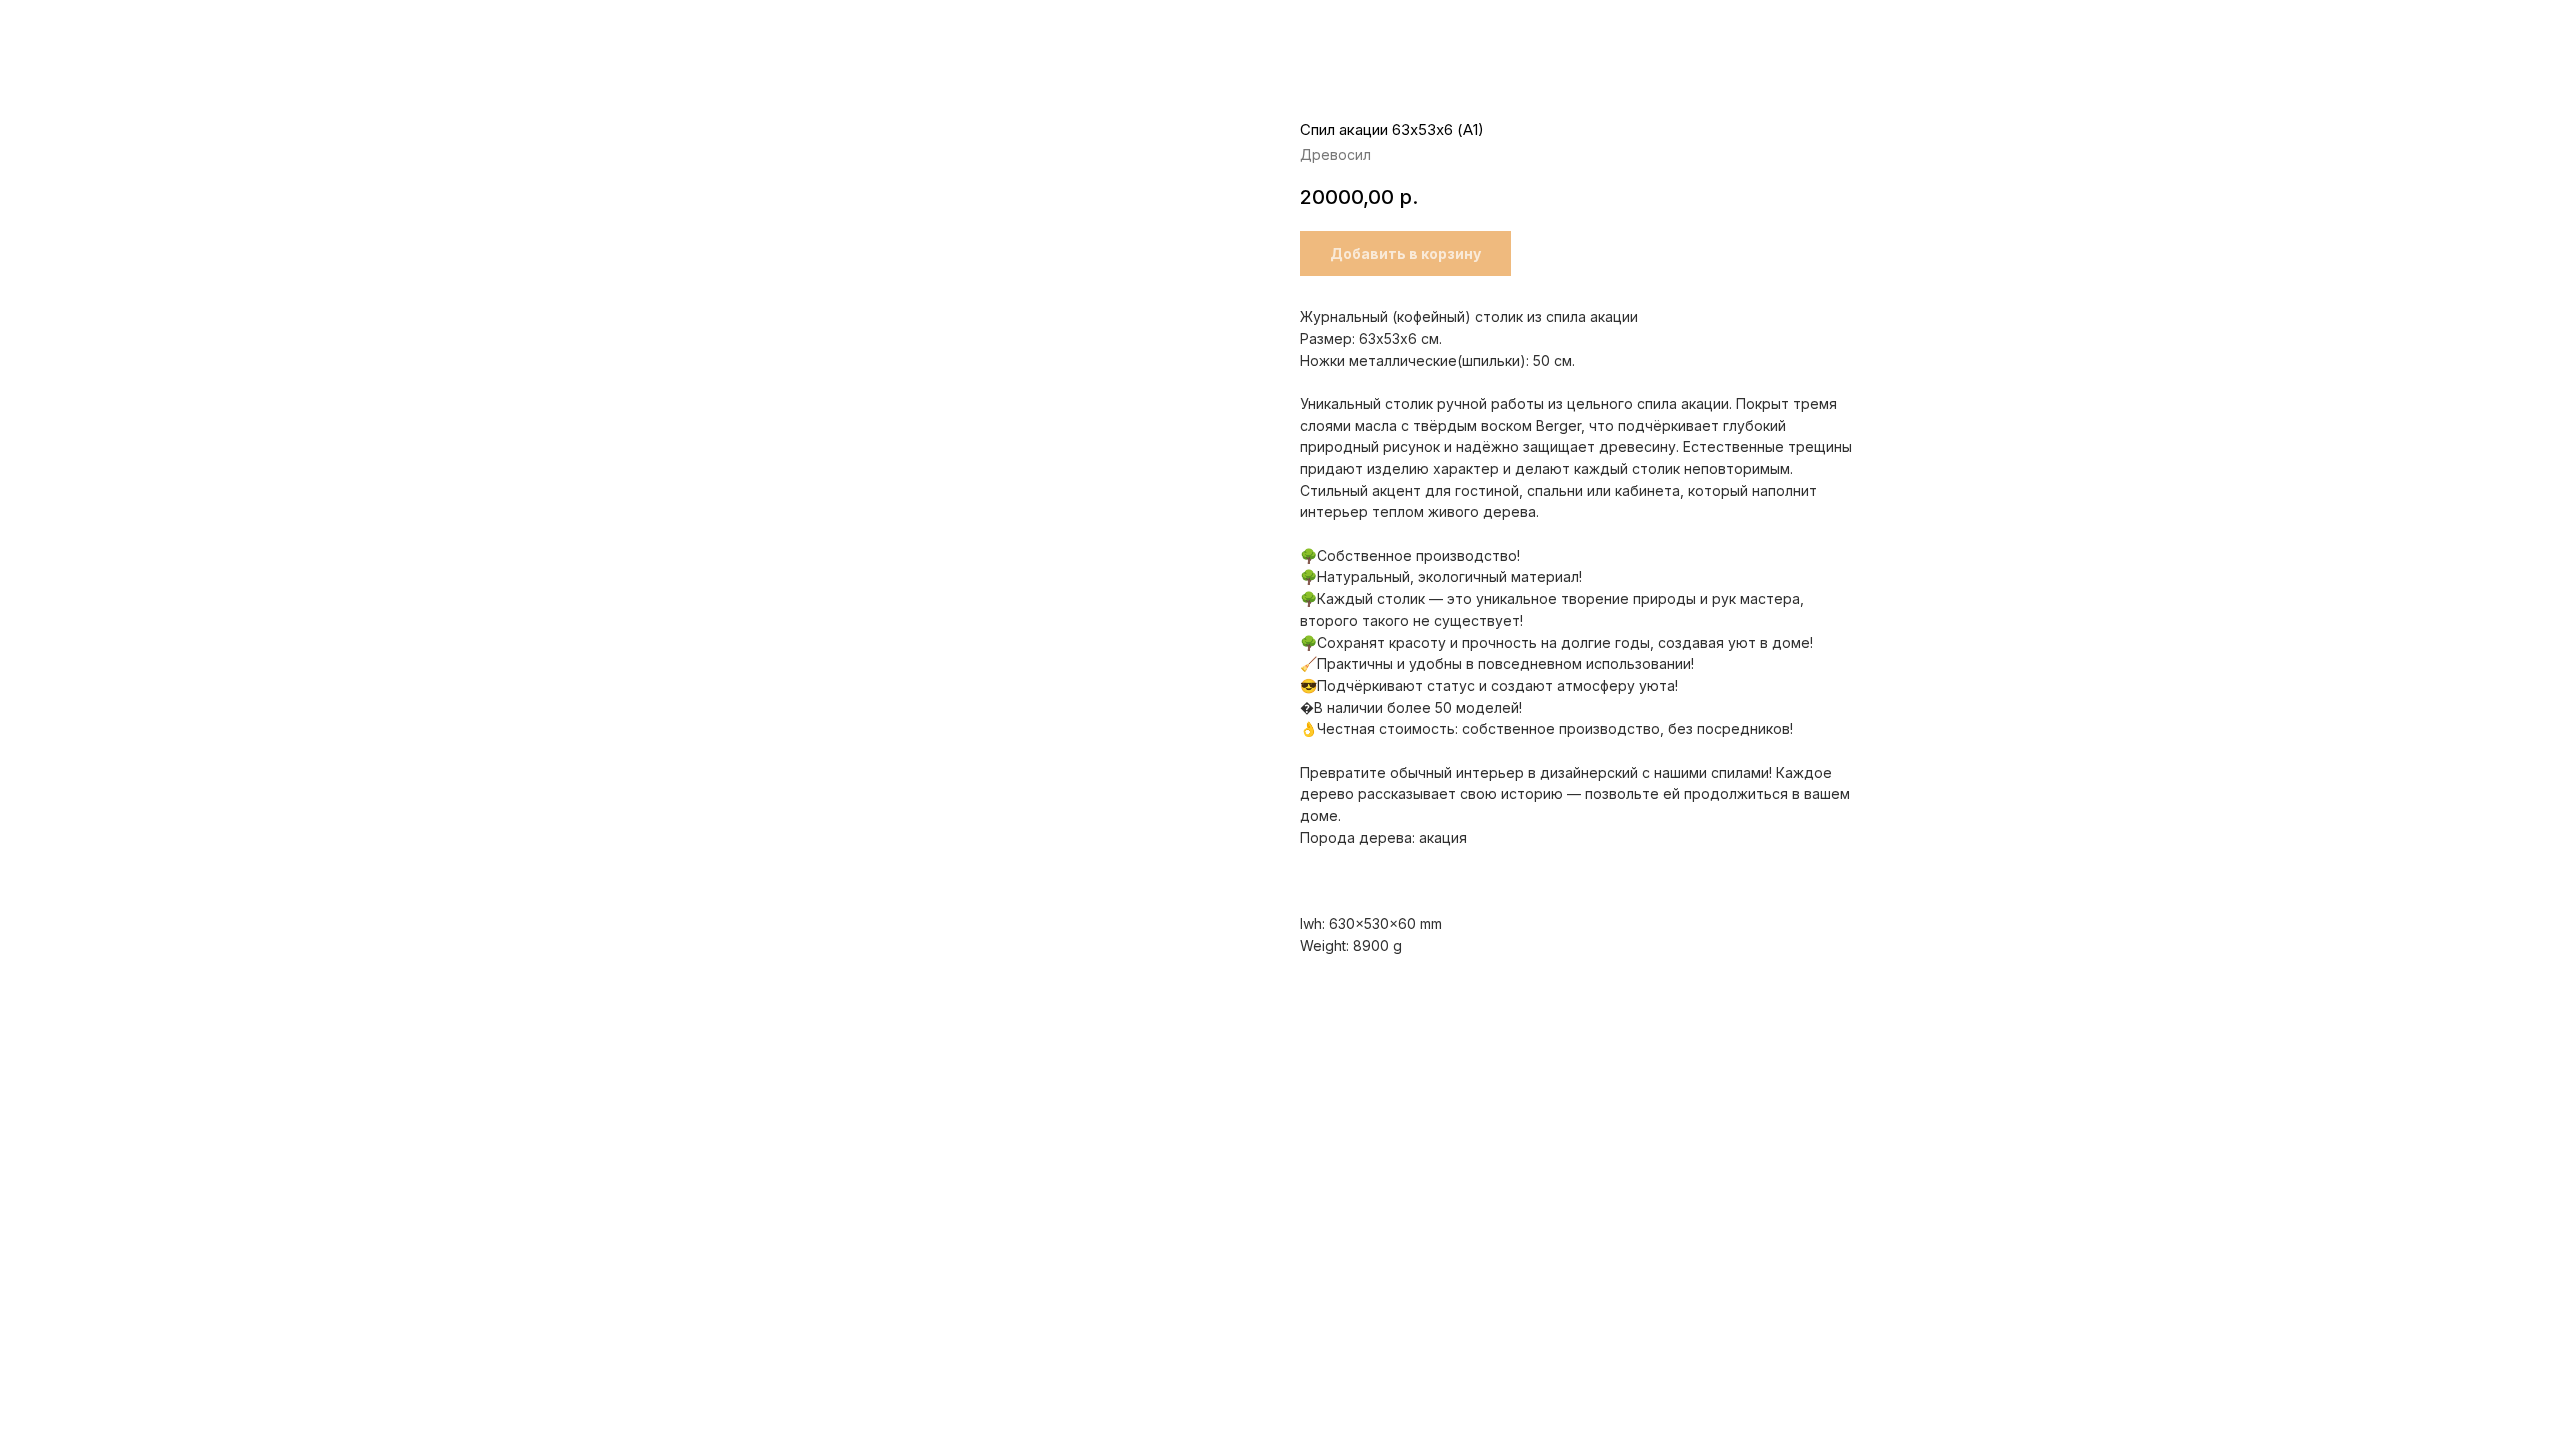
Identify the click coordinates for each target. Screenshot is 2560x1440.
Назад (59, 30)
